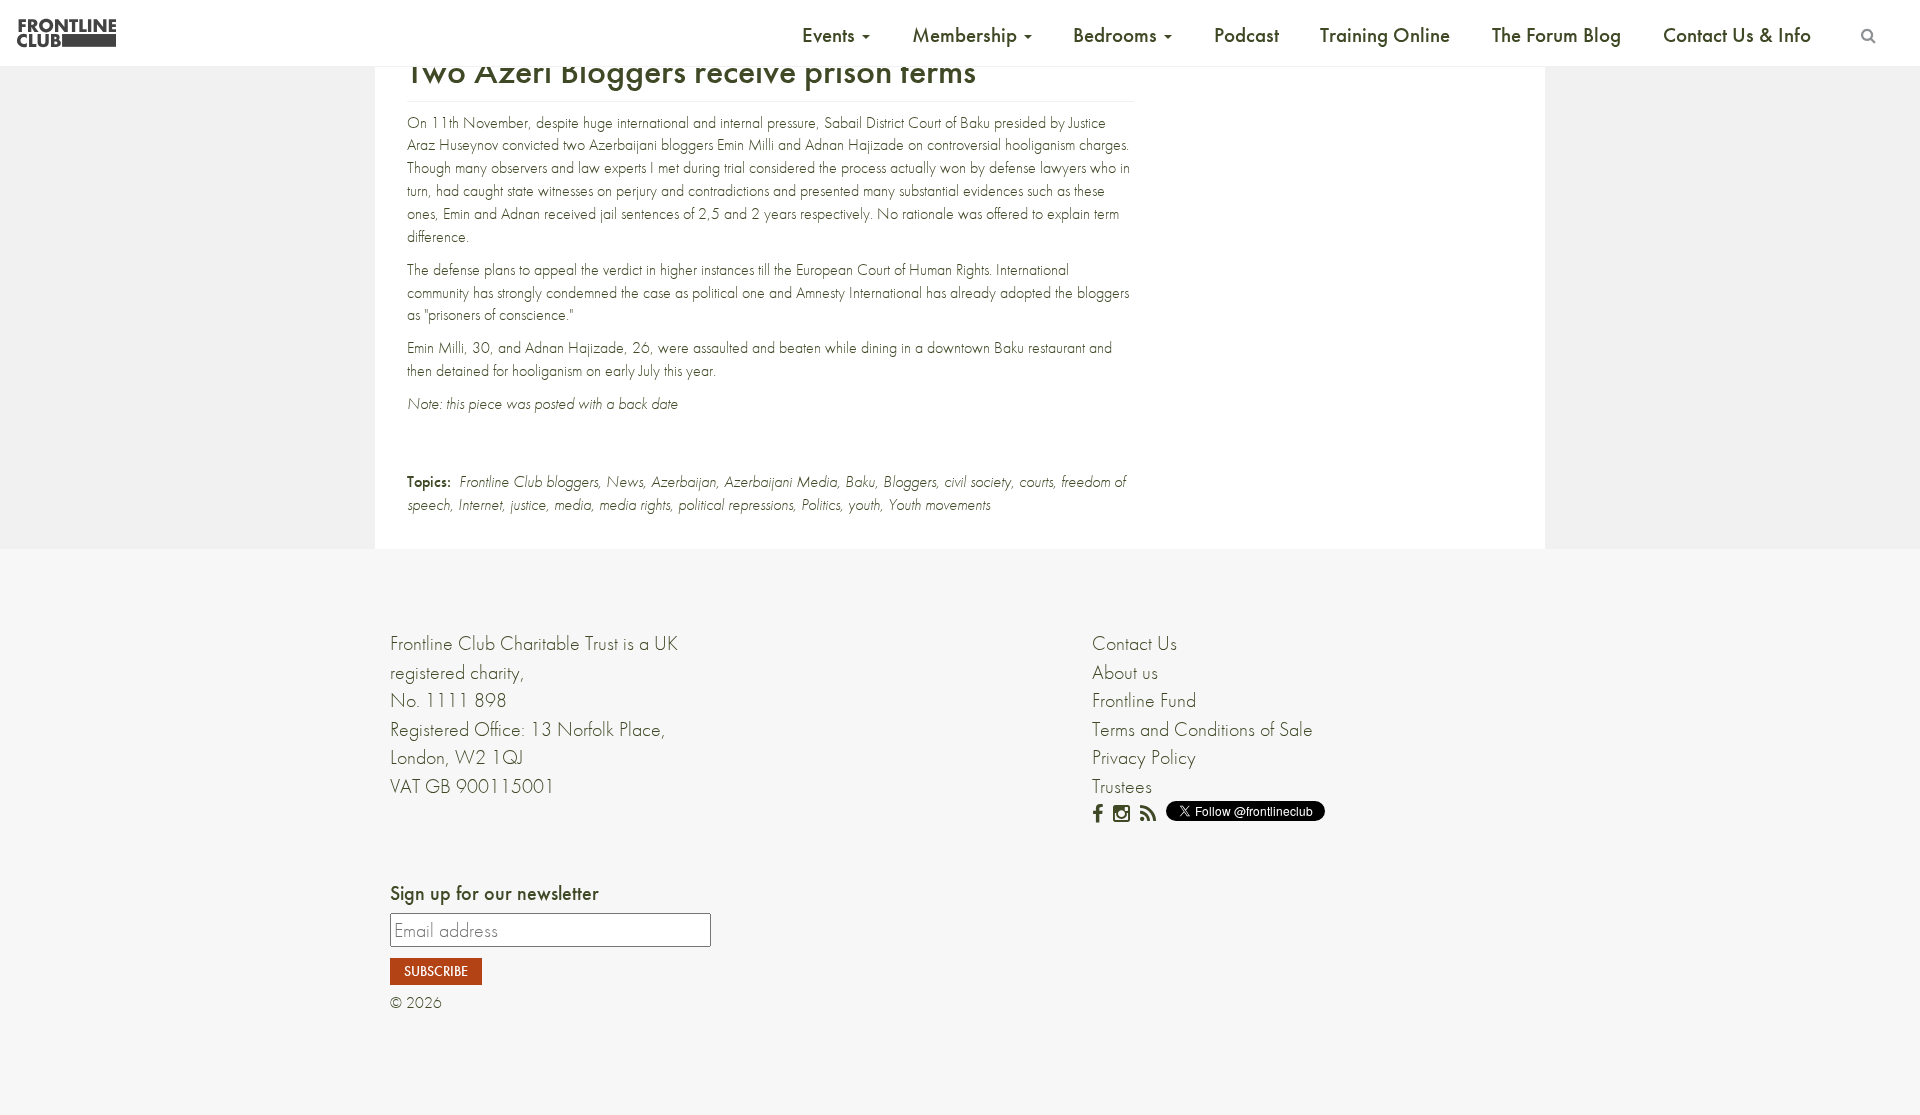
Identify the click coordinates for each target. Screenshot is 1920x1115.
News (624, 481)
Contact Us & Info (1737, 35)
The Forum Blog (1556, 35)
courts (1036, 481)
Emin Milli (745, 144)
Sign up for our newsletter (494, 893)
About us (1125, 672)
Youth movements (939, 504)
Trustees (1122, 786)
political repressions (735, 504)
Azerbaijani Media (780, 481)
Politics (820, 504)
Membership (967, 35)
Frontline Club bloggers (528, 481)
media (572, 504)
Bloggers (909, 481)
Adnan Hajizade (854, 144)
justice (528, 504)
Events (831, 35)
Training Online (1385, 35)
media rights (634, 504)
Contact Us (1134, 643)
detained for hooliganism (509, 370)
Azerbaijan (683, 481)
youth (864, 504)
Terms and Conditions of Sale (1202, 729)
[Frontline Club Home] (66, 27)
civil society (977, 481)
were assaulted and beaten (739, 347)
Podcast (1246, 35)
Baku (860, 481)
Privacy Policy (1144, 757)
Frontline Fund (1144, 700)
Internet (480, 504)
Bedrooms (1117, 35)
